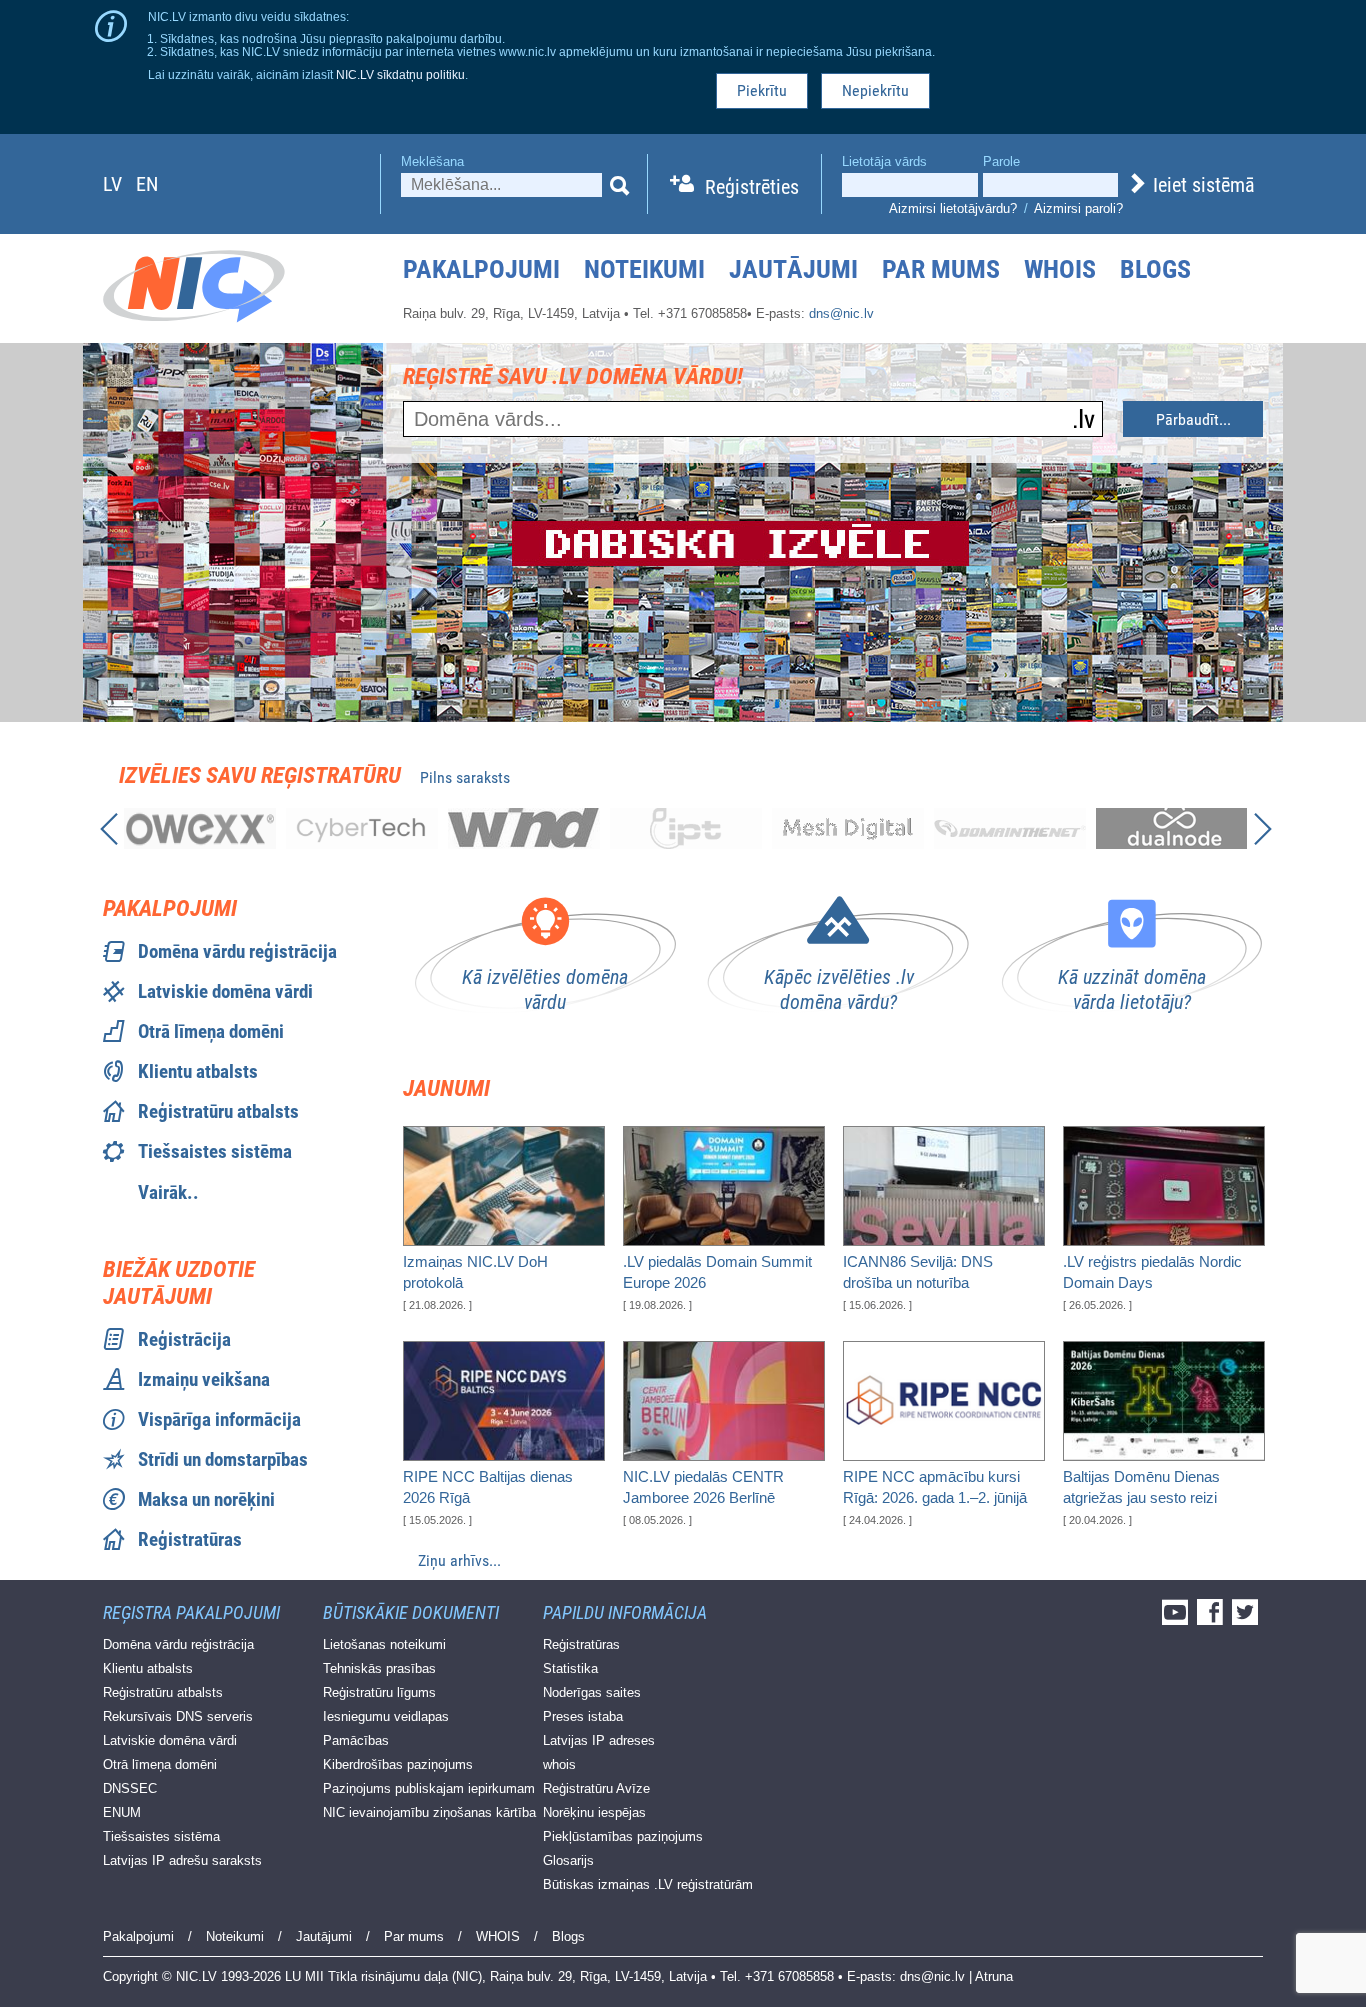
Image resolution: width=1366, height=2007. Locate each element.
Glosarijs (568, 1860)
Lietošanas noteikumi (384, 1644)
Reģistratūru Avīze (596, 1788)
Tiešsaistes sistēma (215, 1151)
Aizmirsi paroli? (1078, 208)
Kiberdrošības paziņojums (398, 1764)
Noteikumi (644, 269)
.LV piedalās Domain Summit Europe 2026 (717, 1272)
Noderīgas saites (592, 1692)
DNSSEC (130, 1788)
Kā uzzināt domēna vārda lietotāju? (1132, 989)
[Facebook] (1212, 1618)
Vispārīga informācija (219, 1419)
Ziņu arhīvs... (459, 1560)
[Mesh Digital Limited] (848, 828)
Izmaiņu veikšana (204, 1379)
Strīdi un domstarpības (223, 1459)
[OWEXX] (200, 828)
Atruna (994, 1976)
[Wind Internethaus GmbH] (524, 828)
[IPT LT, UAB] (686, 828)
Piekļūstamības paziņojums (623, 1836)
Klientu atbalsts (198, 1071)
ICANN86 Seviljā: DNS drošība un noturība (918, 1272)
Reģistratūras (190, 1539)
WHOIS (1060, 269)
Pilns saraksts (465, 777)
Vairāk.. (168, 1192)
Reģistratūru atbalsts (218, 1111)
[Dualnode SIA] (1172, 828)
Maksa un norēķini (206, 1499)
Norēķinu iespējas (594, 1812)
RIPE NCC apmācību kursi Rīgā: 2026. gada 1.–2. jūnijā (935, 1487)
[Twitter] (1247, 1618)
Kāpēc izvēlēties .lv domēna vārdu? (839, 989)
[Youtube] (1177, 1618)
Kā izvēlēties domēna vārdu (545, 989)
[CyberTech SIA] (362, 828)
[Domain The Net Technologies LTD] (1010, 828)
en (147, 184)
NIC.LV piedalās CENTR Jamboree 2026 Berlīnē (703, 1487)
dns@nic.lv (841, 313)
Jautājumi (793, 269)
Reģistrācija (184, 1339)
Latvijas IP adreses (599, 1740)
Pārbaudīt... (1193, 419)
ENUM (122, 1812)
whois (559, 1764)
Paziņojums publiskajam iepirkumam (429, 1788)
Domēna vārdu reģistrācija (237, 951)
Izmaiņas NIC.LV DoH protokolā (475, 1272)
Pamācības (356, 1740)
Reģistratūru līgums (379, 1692)
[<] (108, 832)
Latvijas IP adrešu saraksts (182, 1860)
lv (112, 184)
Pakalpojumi (481, 269)
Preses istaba (583, 1716)
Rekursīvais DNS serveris (178, 1716)
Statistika (570, 1668)
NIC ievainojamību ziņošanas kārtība (429, 1812)
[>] (1260, 832)
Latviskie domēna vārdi (225, 991)
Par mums (941, 269)
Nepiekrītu (875, 90)
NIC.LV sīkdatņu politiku (400, 74)
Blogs (1155, 269)
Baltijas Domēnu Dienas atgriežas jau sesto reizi (1141, 1487)
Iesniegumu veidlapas (386, 1716)
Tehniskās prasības (379, 1668)
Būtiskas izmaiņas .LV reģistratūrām (648, 1884)
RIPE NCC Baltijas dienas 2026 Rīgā (488, 1487)
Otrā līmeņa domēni (211, 1031)
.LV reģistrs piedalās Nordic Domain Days (1152, 1272)
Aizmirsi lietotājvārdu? (953, 208)
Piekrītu (762, 90)
